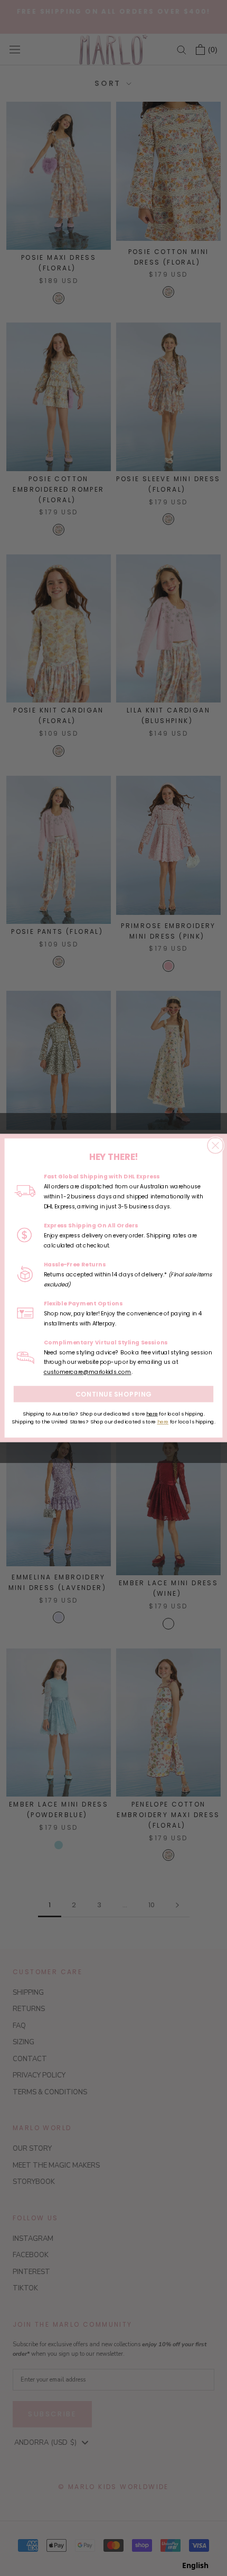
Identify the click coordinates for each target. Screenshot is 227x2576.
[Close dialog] (215, 1145)
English (195, 2565)
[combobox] (195, 2565)
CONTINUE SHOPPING (113, 1394)
